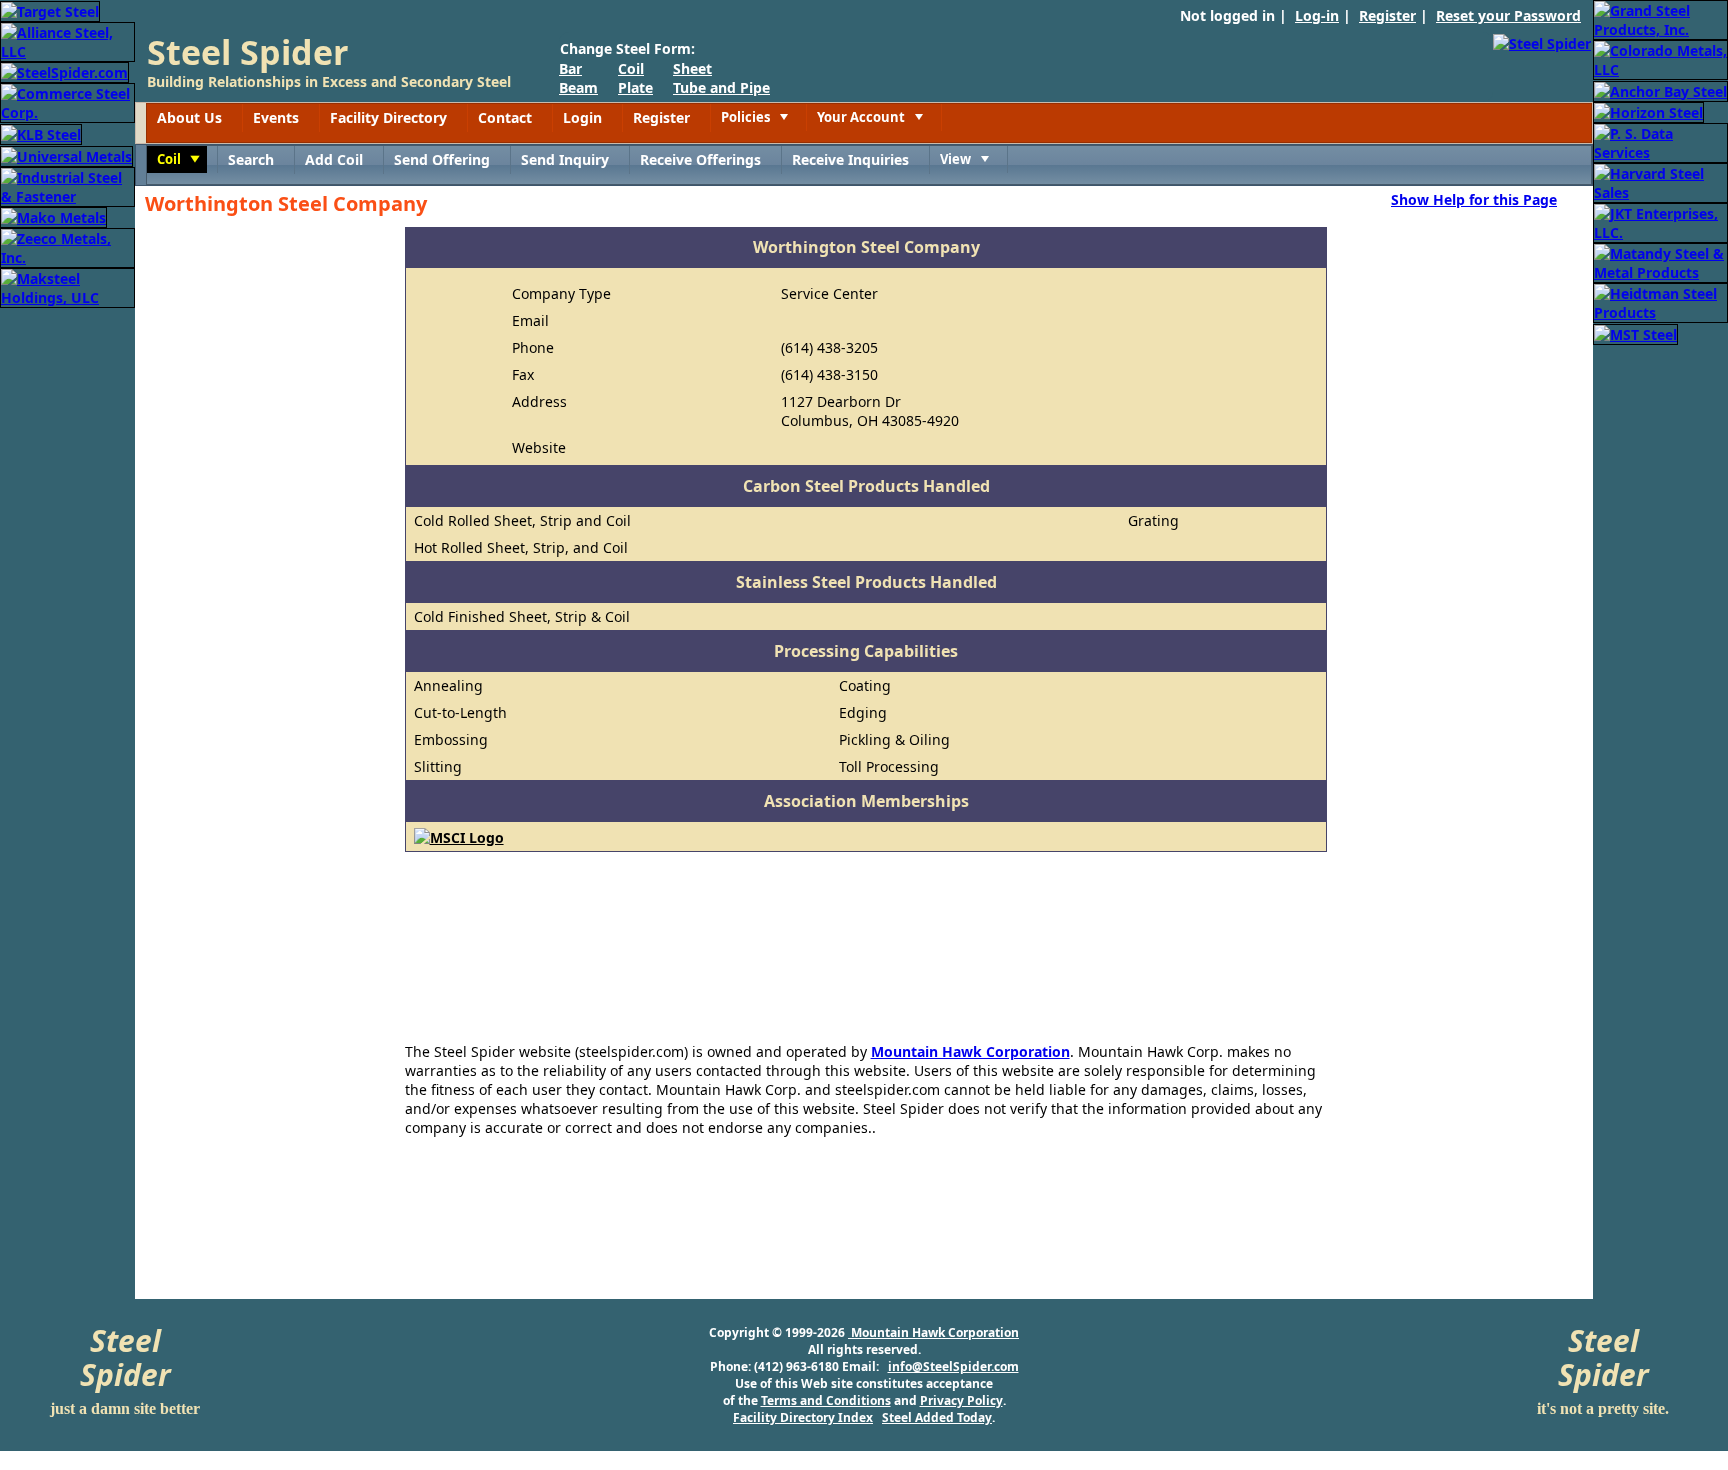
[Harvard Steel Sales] (1660, 181)
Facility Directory (388, 117)
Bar (570, 68)
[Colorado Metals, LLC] (1660, 58)
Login (582, 117)
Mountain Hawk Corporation (970, 1051)
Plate (635, 87)
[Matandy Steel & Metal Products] (1660, 261)
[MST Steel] (1635, 332)
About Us (189, 117)
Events (276, 117)
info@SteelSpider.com (953, 1366)
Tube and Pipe (721, 87)
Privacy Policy (961, 1400)
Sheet (692, 68)
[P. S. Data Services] (1660, 141)
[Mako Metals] (53, 216)
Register (1387, 15)
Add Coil (334, 159)
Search (251, 159)
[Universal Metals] (66, 154)
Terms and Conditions (826, 1400)
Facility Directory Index (803, 1417)
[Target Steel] (50, 9)
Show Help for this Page (1474, 199)
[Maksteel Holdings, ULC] (67, 286)
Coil (631, 68)
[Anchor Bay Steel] (1660, 89)
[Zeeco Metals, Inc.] (67, 246)
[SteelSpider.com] (64, 71)
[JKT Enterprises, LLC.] (1660, 221)
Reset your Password (1508, 15)
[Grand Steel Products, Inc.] (1660, 18)
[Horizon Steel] (1648, 111)
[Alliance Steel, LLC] (67, 40)
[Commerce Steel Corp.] (67, 101)
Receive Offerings (700, 159)
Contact (505, 117)
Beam (578, 87)
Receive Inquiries (850, 159)
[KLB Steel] (41, 132)
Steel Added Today (937, 1417)
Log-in (1317, 15)
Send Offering (442, 159)
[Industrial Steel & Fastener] (67, 185)
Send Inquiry (565, 159)
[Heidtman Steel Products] (1660, 301)
